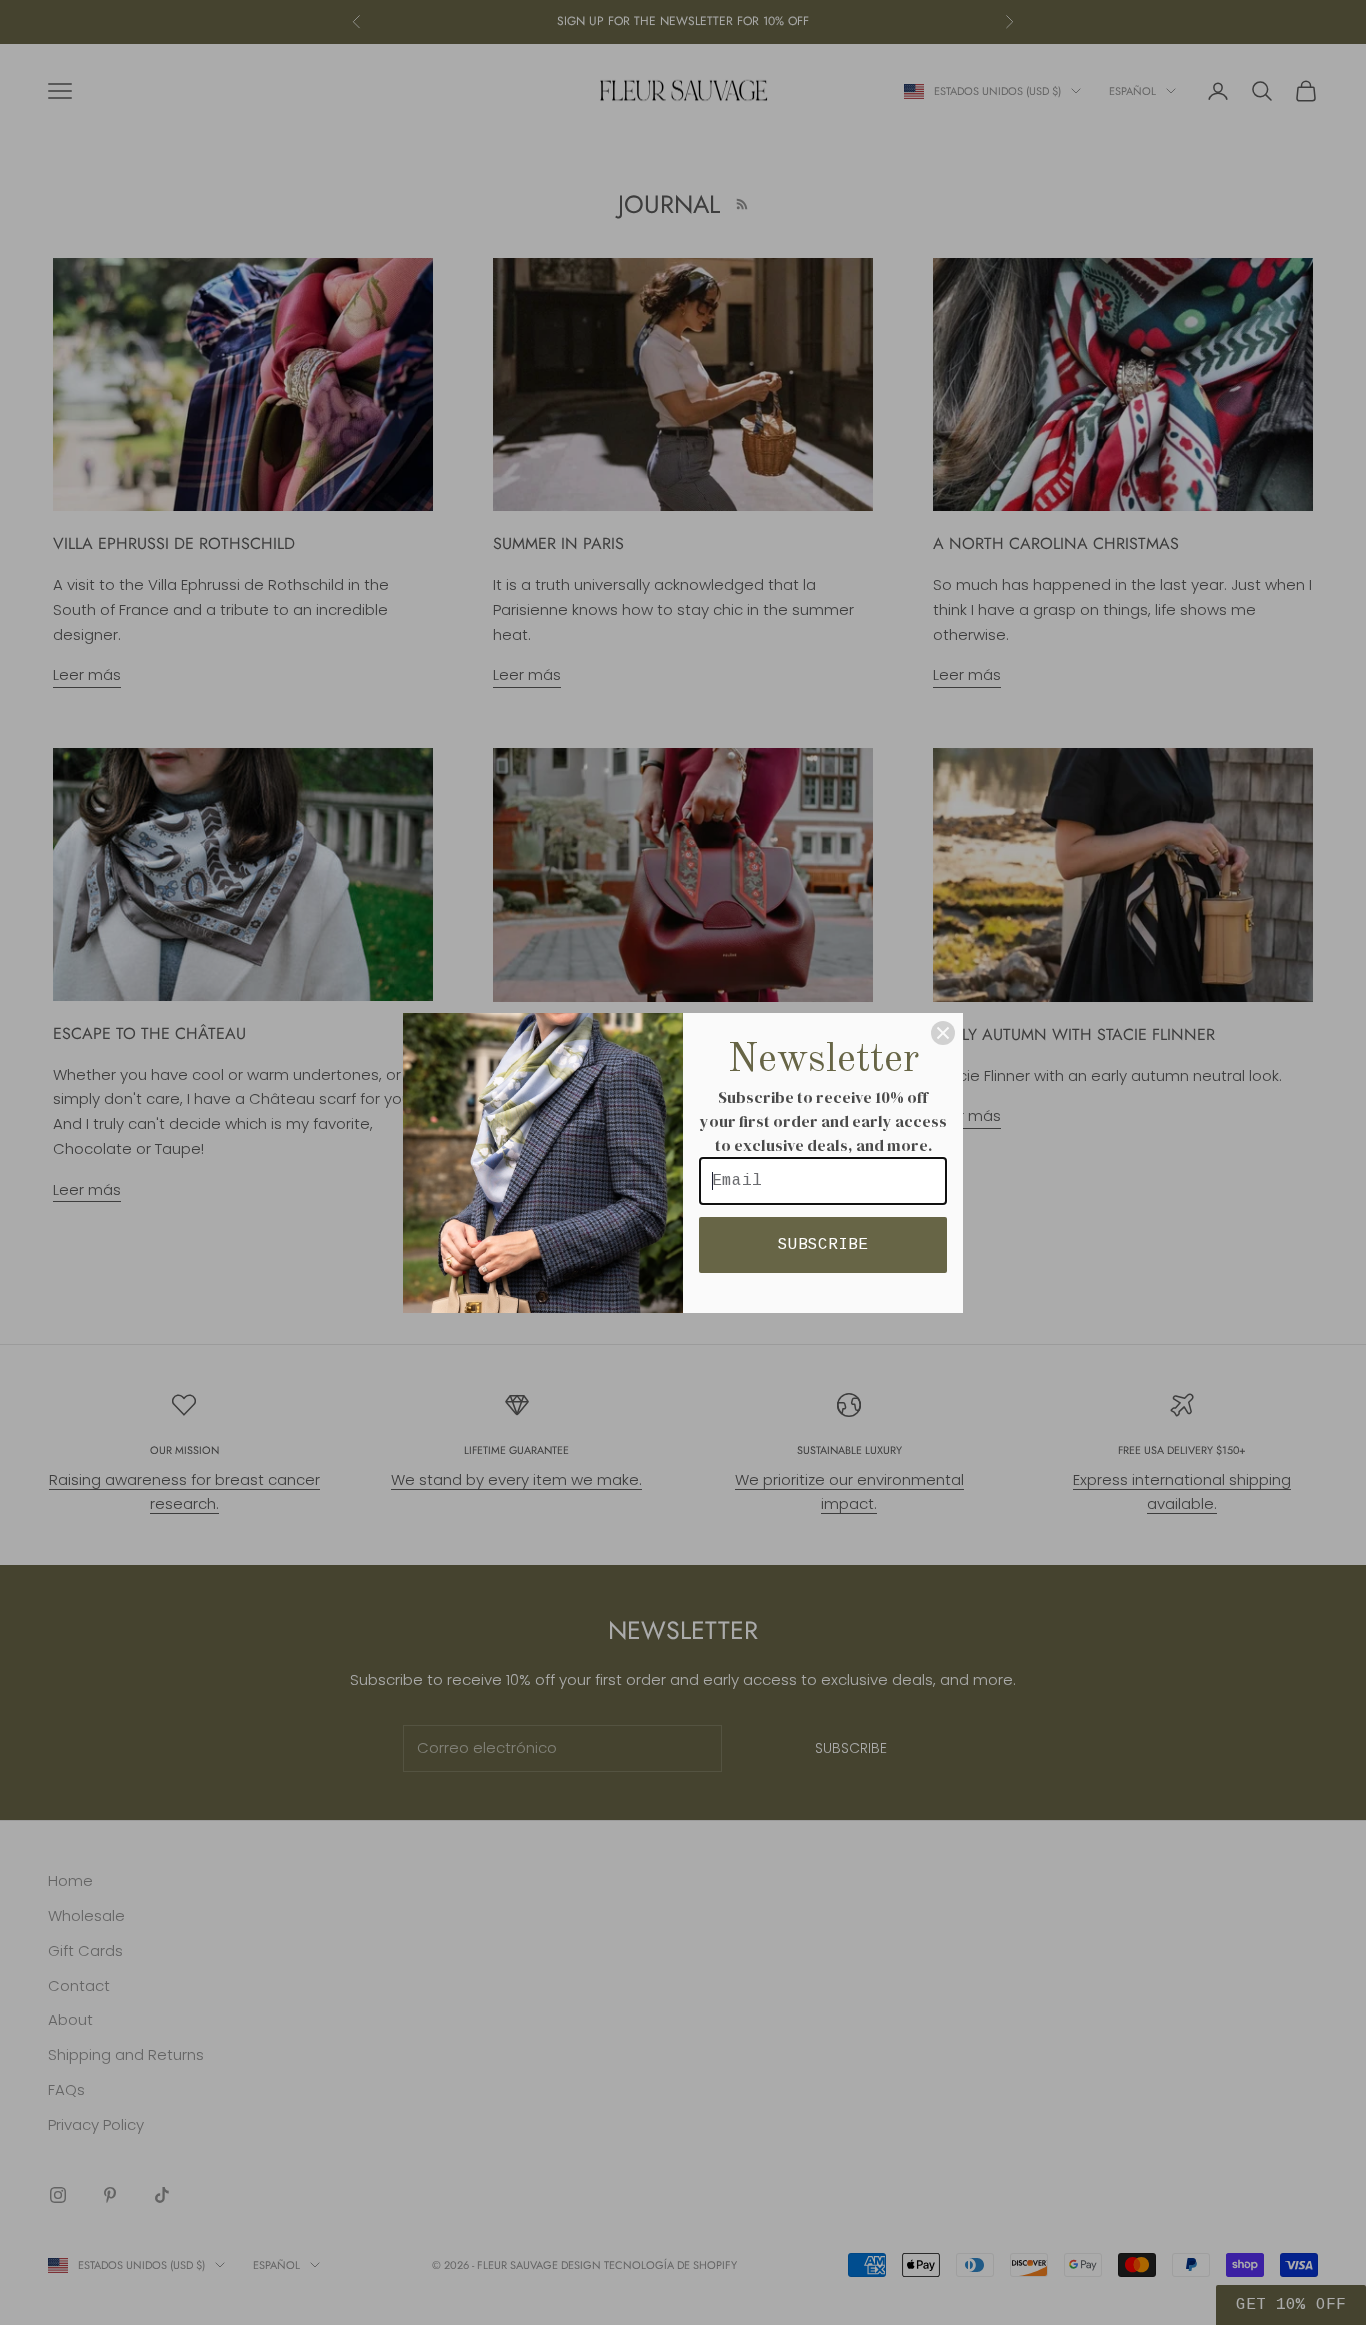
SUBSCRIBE (823, 1245)
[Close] (943, 1033)
